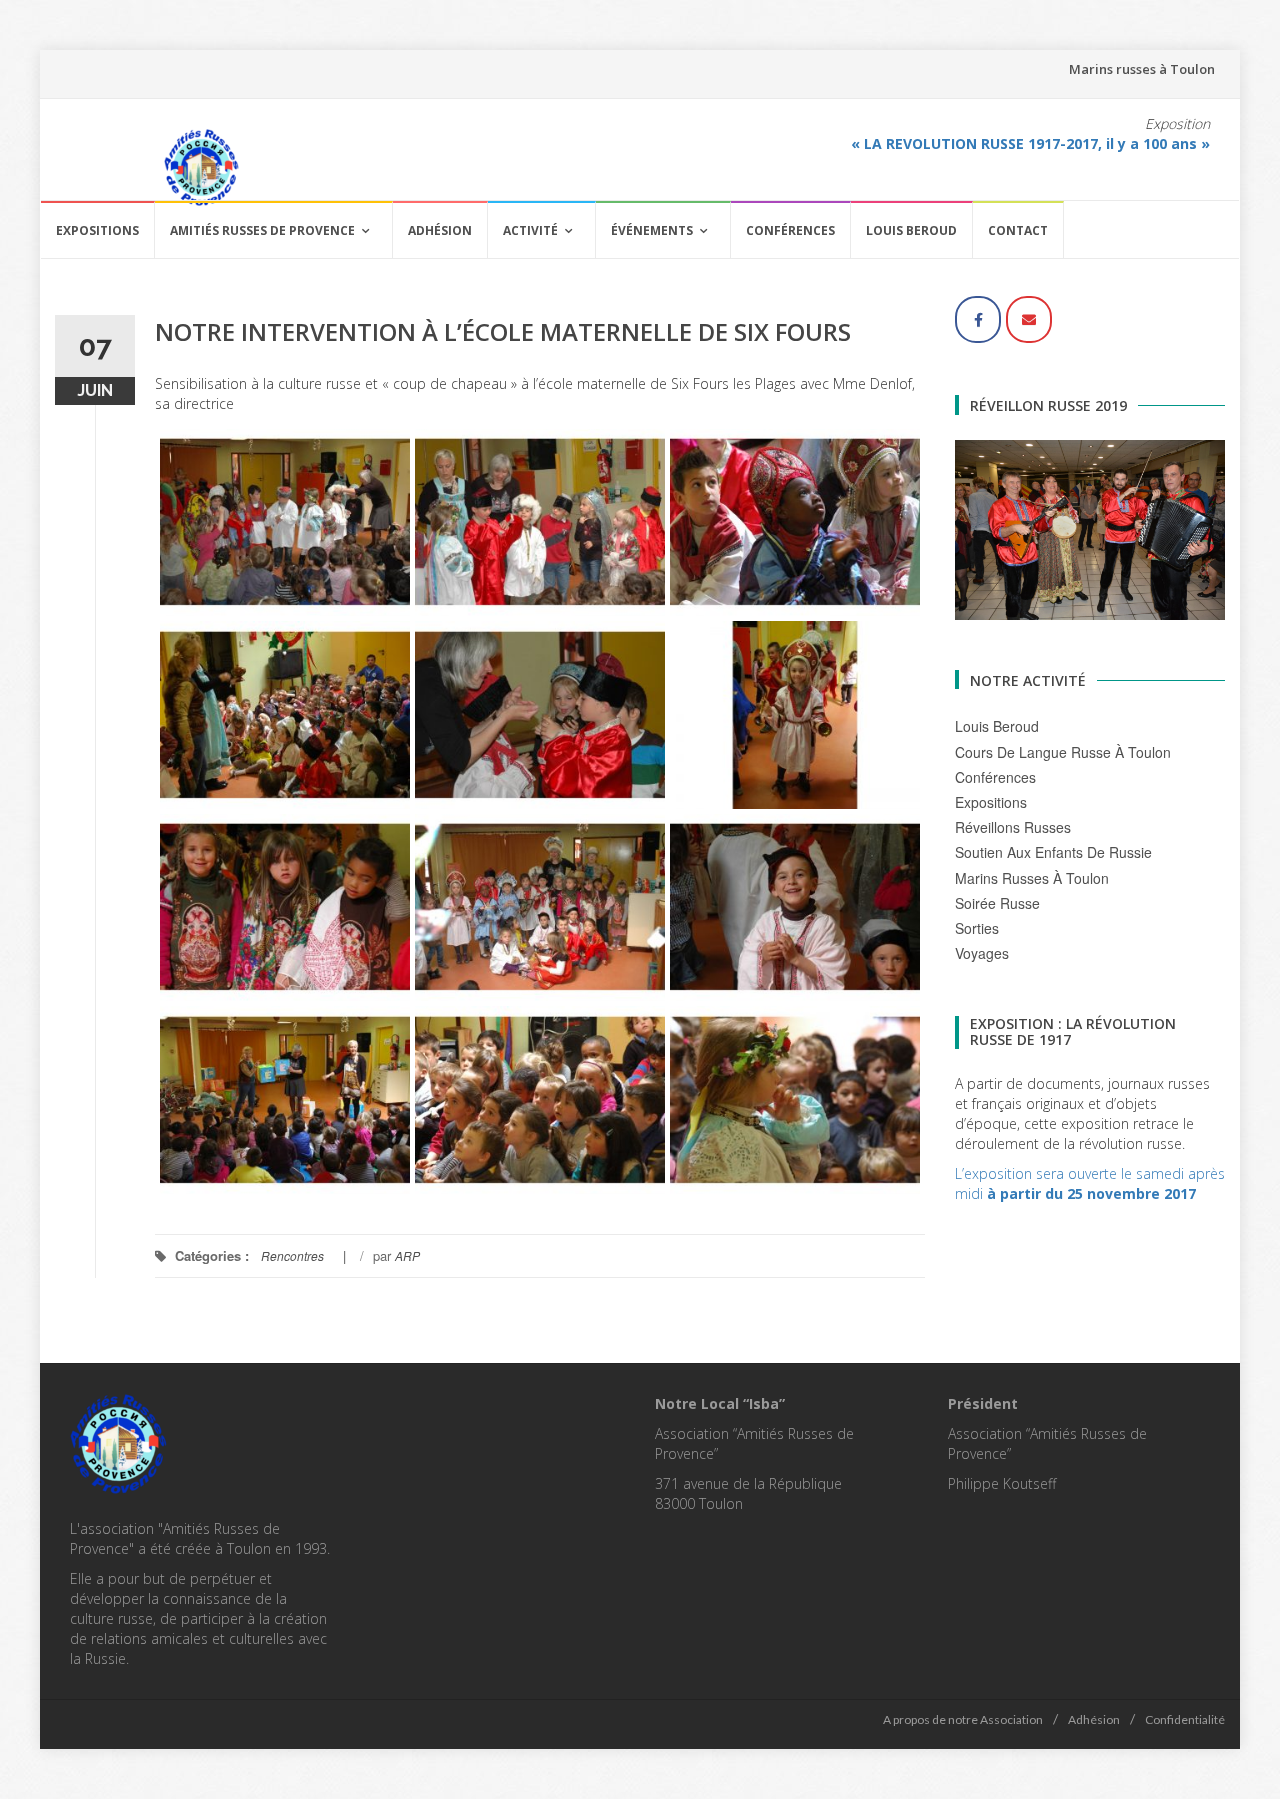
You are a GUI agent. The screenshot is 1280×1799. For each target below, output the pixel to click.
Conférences (790, 230)
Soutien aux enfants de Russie (1053, 852)
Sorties (977, 928)
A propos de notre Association (963, 1719)
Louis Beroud (911, 230)
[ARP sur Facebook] (978, 319)
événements (652, 230)
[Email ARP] (1029, 319)
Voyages (982, 953)
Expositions (97, 230)
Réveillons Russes (1013, 827)
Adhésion (440, 230)
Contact (1018, 230)
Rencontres (292, 1255)
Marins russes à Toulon (1142, 69)
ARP (407, 1255)
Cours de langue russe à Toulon (1063, 752)
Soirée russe (997, 903)
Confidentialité (1185, 1719)
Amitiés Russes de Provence (262, 230)
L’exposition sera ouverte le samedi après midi (1090, 1183)
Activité (530, 230)
